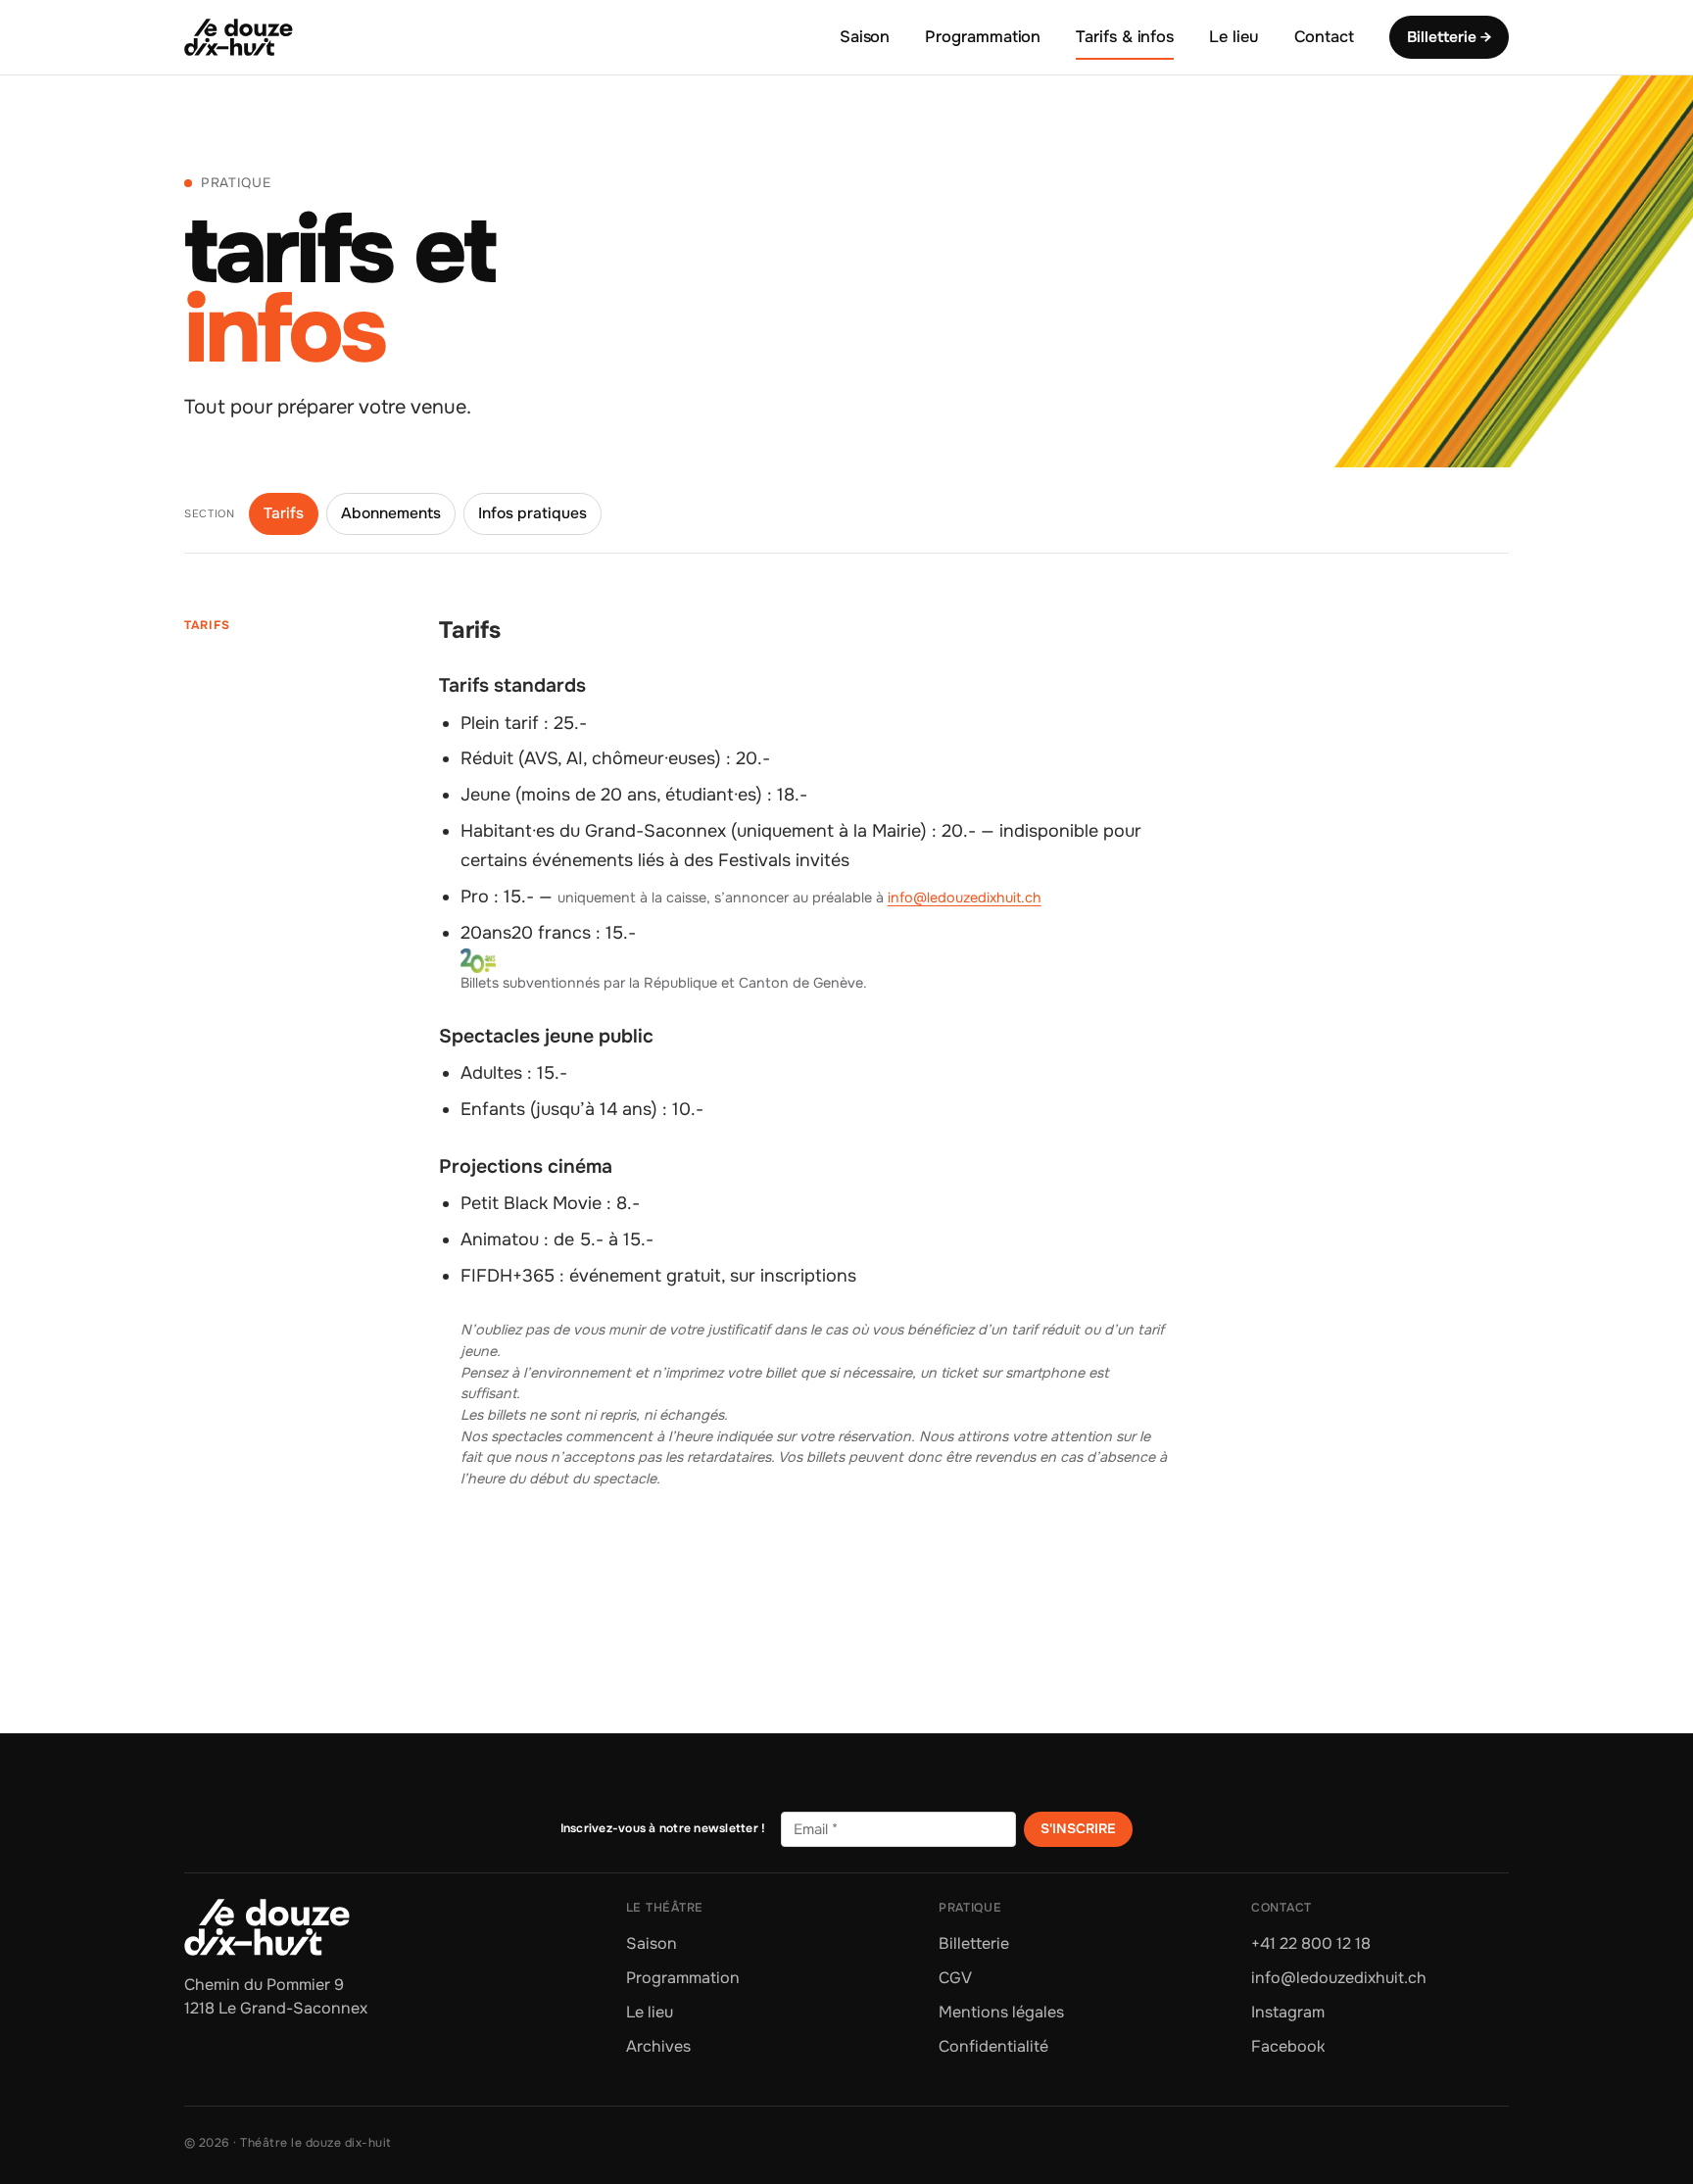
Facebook (1288, 2046)
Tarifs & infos (1125, 37)
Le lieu (1233, 37)
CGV (955, 1978)
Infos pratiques (532, 513)
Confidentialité (993, 2046)
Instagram (1288, 2012)
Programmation (983, 37)
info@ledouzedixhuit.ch (965, 898)
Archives (658, 2046)
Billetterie (974, 1943)
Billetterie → (1449, 37)
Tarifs (284, 513)
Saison (865, 37)
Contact (1324, 37)
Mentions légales (1001, 2012)
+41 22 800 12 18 (1311, 1943)
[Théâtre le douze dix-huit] (239, 37)
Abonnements (391, 513)
